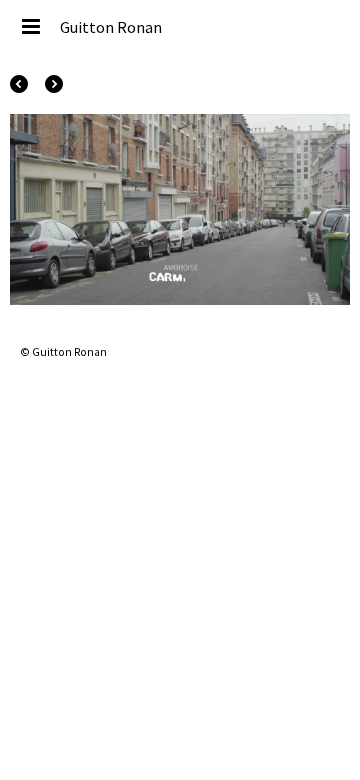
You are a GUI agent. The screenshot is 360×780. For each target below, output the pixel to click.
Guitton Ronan (111, 27)
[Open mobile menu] (30, 27)
